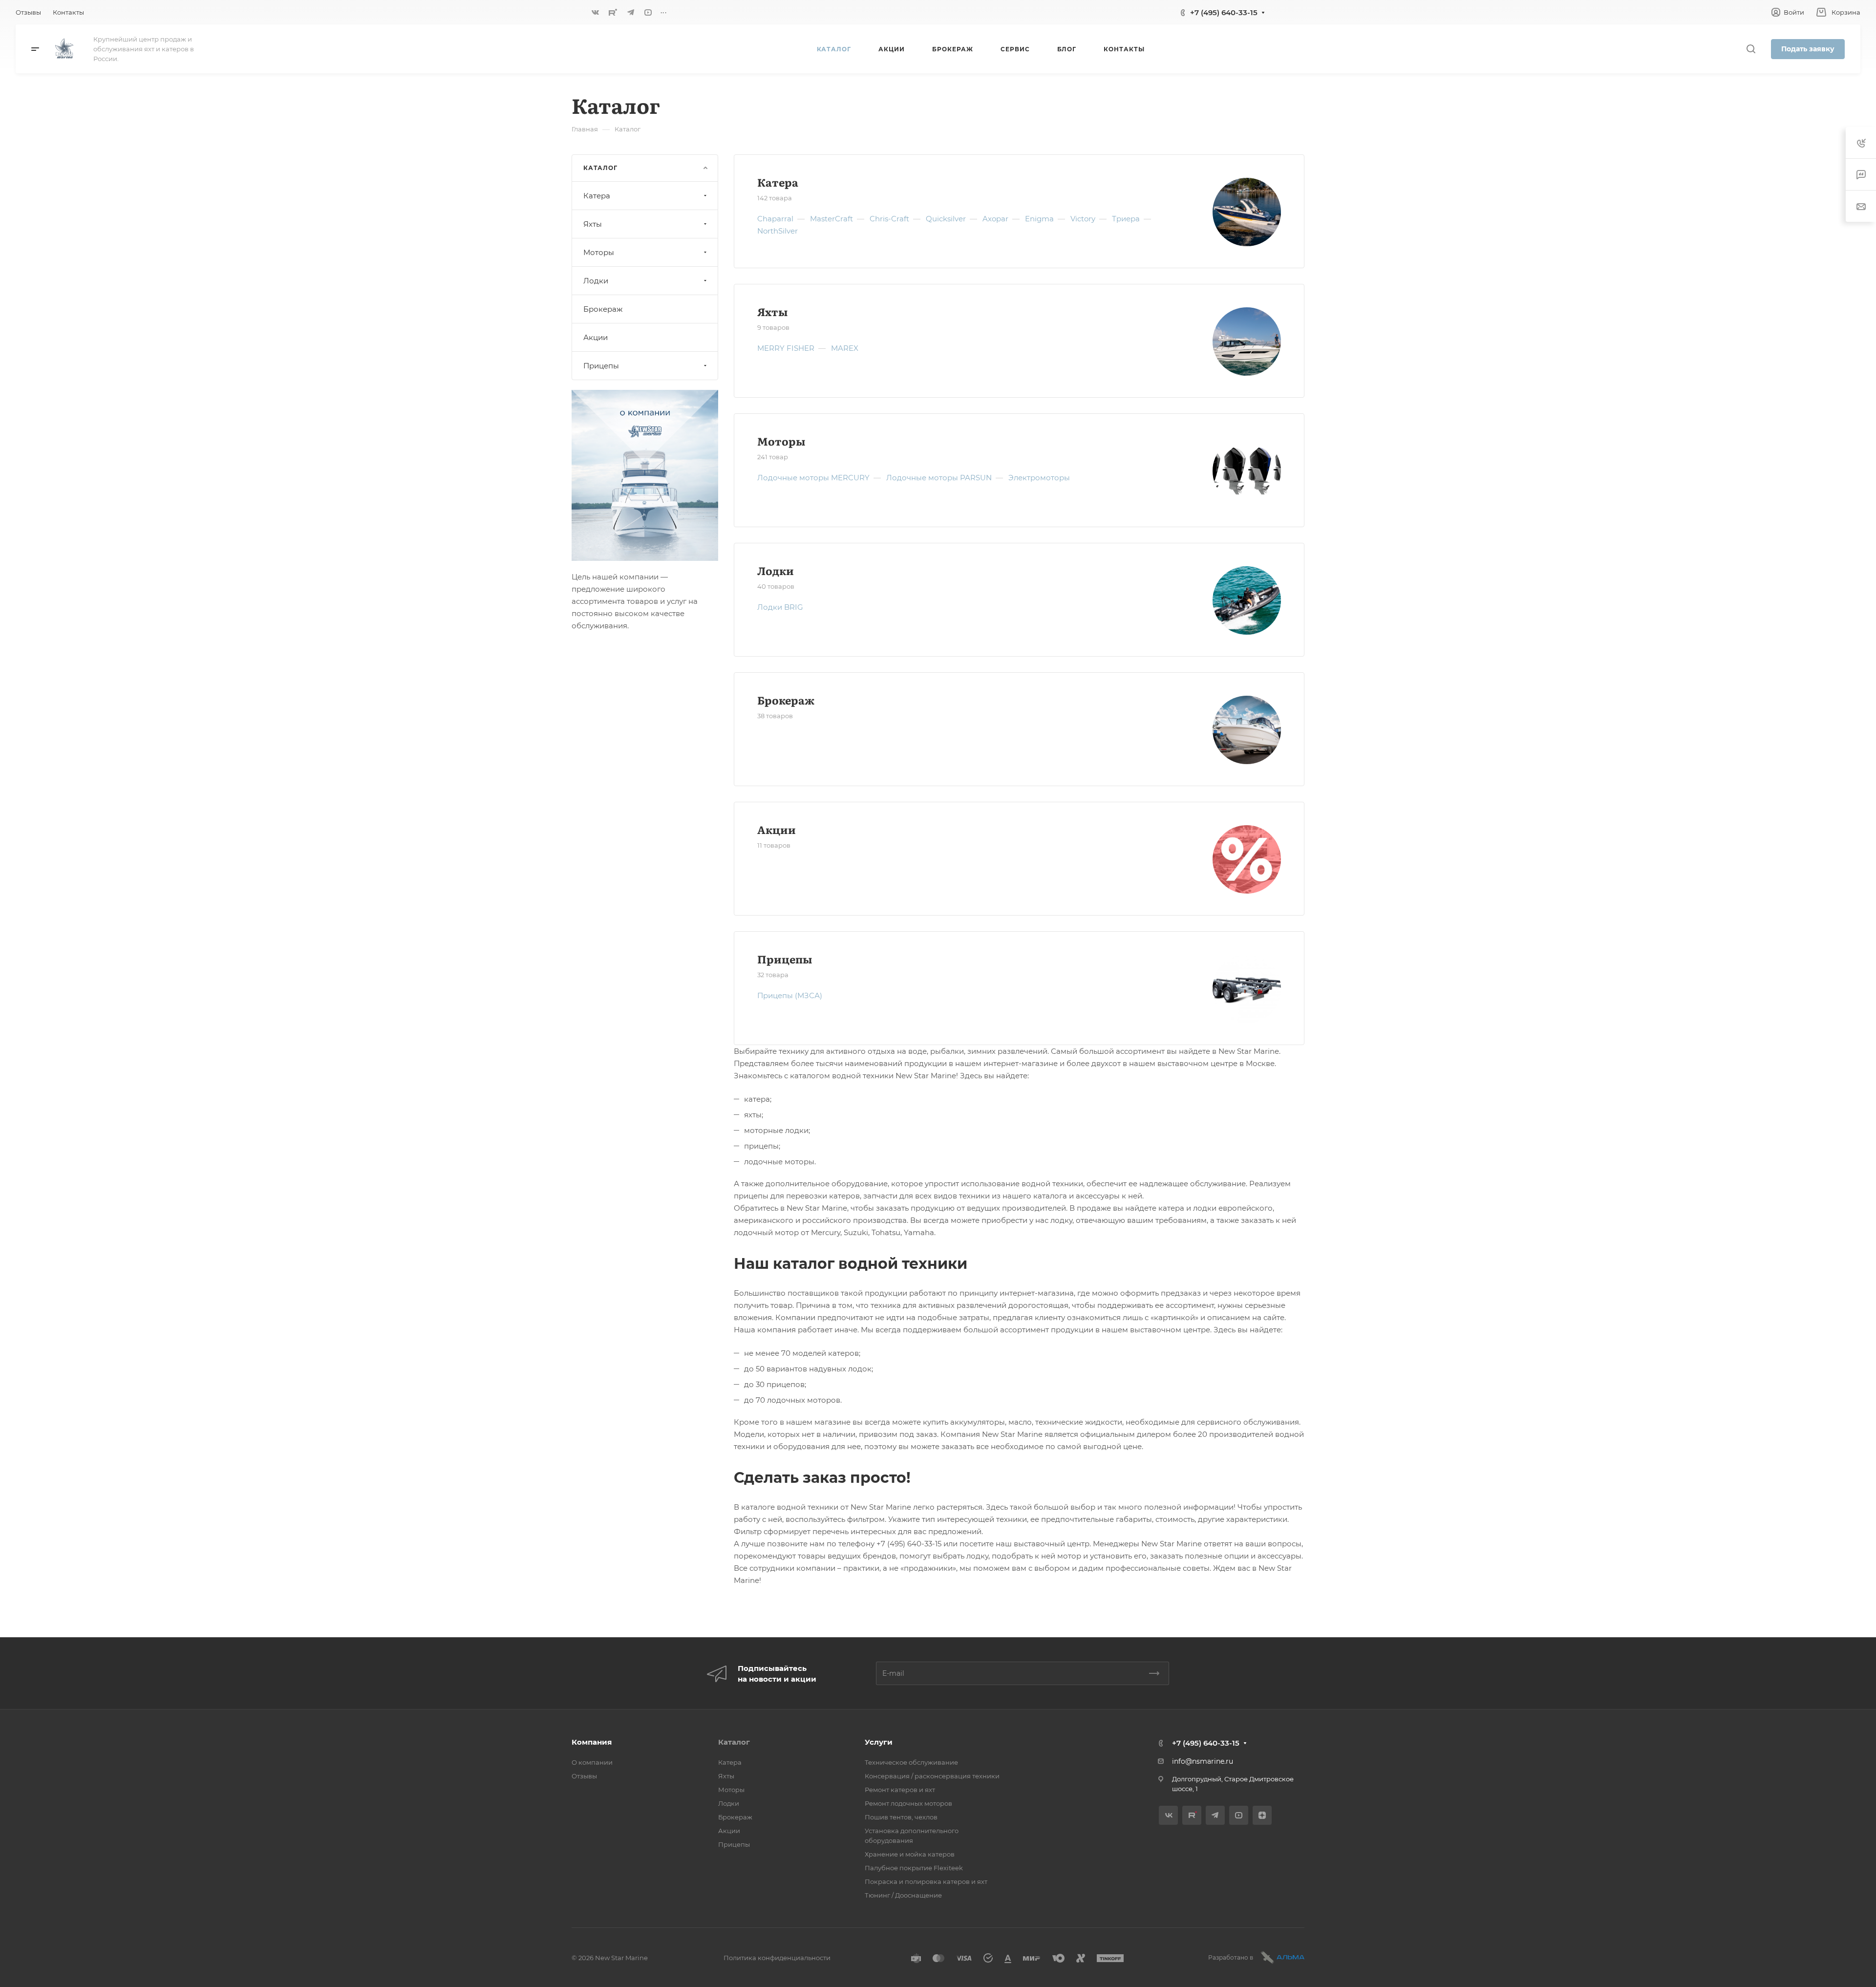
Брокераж (786, 700)
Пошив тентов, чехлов (901, 1817)
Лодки (776, 570)
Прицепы (785, 959)
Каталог (734, 1742)
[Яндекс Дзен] (1262, 1815)
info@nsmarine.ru (1203, 1761)
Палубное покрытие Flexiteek (914, 1868)
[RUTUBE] (613, 12)
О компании (592, 1762)
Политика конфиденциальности (777, 1958)
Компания (592, 1742)
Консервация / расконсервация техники (932, 1776)
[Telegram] (631, 12)
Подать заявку (1808, 49)
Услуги (879, 1742)
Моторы (781, 441)
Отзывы (584, 1776)
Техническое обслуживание (911, 1762)
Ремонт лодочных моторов (908, 1803)
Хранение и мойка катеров (910, 1854)
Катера (778, 182)
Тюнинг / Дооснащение (903, 1895)
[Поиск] (1751, 49)
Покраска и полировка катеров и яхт (926, 1881)
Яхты (772, 311)
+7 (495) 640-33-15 (1224, 12)
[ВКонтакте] (596, 12)
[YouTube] (648, 12)
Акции (777, 829)
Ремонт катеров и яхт (900, 1790)
